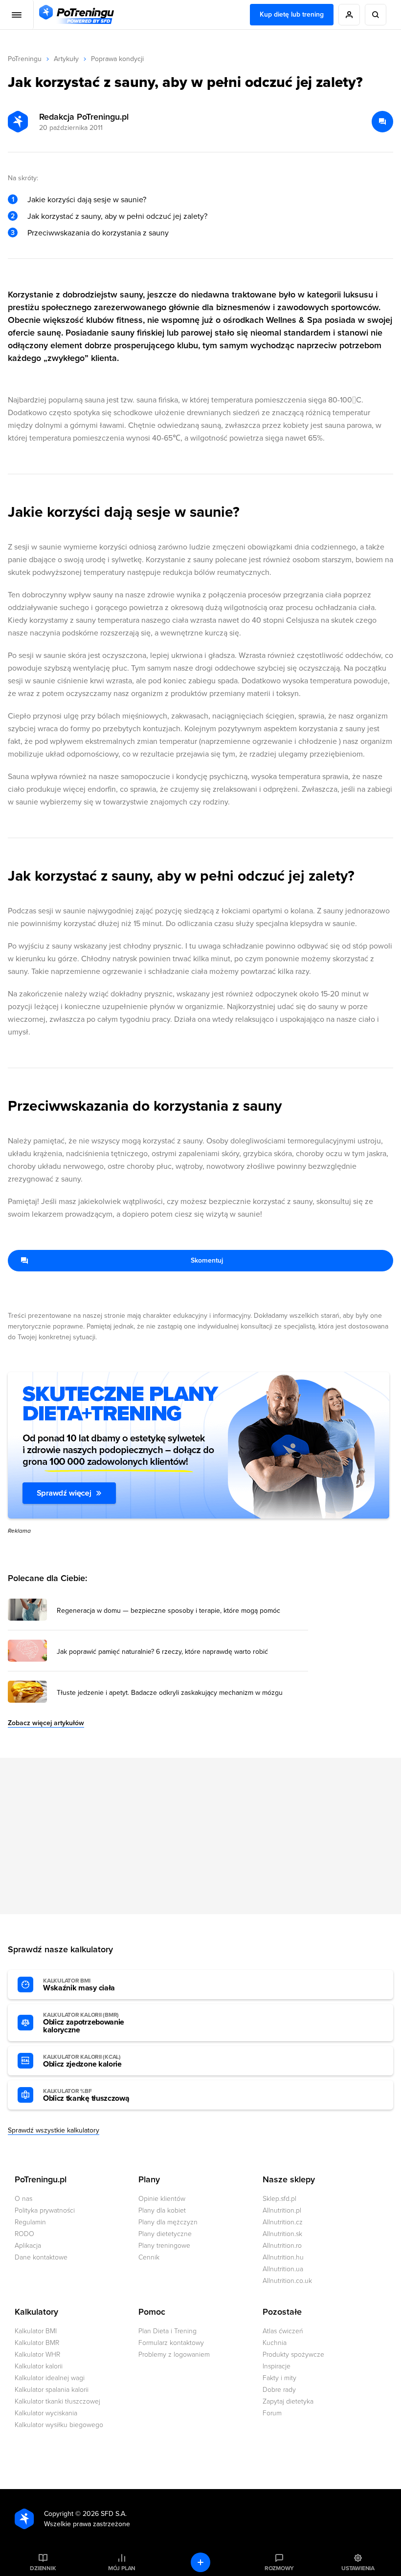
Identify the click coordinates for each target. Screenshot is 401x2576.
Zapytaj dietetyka (288, 2401)
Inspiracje (277, 2366)
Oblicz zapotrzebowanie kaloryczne (84, 2023)
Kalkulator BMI (36, 2331)
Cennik (149, 2257)
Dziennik (43, 2568)
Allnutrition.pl (282, 2210)
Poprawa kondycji (117, 59)
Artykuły (66, 59)
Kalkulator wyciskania (46, 2413)
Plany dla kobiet (162, 2210)
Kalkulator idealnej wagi (50, 2378)
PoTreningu (25, 59)
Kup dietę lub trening (292, 14)
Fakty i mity (279, 2378)
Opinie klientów (162, 2199)
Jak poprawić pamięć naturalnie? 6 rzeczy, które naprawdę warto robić (162, 1652)
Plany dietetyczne (165, 2234)
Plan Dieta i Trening (167, 2331)
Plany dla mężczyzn (168, 2222)
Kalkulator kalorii (39, 2366)
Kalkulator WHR (37, 2354)
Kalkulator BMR (37, 2343)
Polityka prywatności (45, 2210)
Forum (272, 2413)
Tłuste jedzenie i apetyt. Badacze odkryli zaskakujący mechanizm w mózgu (170, 1693)
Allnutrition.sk (282, 2234)
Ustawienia (358, 2568)
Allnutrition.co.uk (287, 2281)
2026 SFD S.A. (105, 2514)
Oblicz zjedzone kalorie (82, 2061)
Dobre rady (279, 2390)
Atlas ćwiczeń (283, 2331)
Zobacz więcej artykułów (46, 1723)
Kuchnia (275, 2343)
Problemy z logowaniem (174, 2354)
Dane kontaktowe (41, 2257)
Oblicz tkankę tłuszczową (86, 2095)
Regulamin (30, 2222)
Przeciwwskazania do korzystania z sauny (98, 233)
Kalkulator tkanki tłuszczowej (57, 2401)
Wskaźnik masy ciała (79, 1985)
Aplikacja (28, 2246)
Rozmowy (279, 2568)
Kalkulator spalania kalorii (52, 2390)
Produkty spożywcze (293, 2354)
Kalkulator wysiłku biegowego (59, 2425)
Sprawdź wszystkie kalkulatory (54, 2130)
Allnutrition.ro (282, 2246)
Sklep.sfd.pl (279, 2199)
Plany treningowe (164, 2246)
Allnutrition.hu (283, 2257)
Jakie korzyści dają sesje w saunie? (87, 200)
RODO (24, 2234)
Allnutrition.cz (283, 2222)
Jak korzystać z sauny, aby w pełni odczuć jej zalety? (117, 216)
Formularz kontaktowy (171, 2343)
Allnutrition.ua (283, 2269)
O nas (23, 2199)
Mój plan (122, 2568)
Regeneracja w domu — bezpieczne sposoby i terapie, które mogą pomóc (168, 1611)
